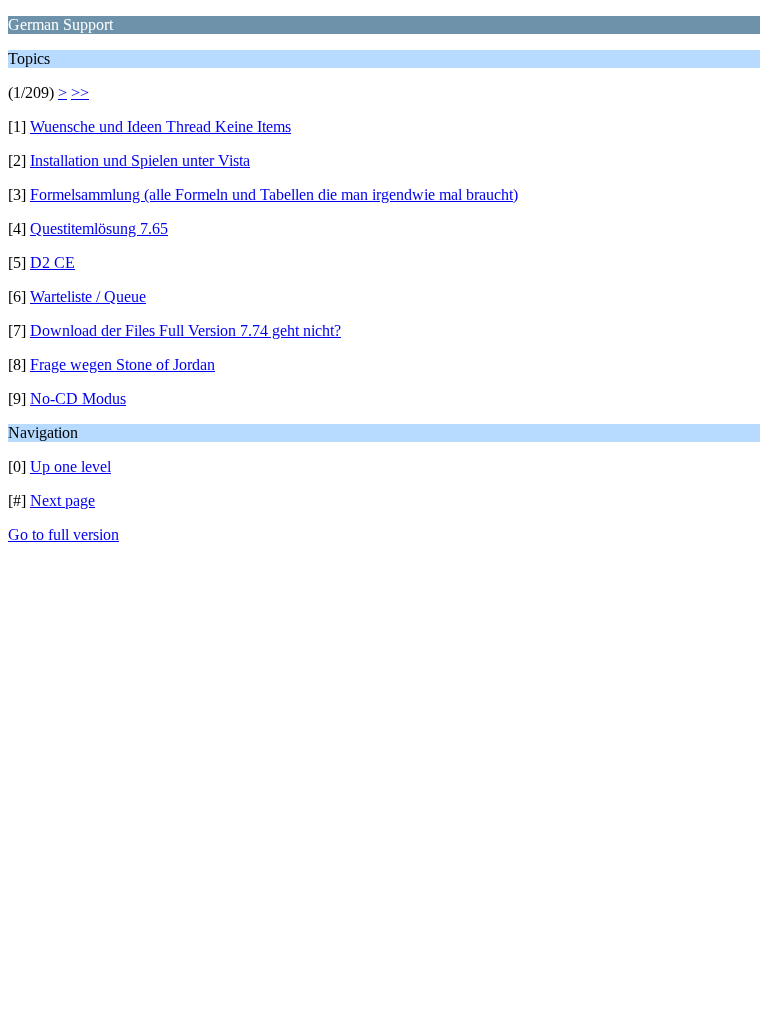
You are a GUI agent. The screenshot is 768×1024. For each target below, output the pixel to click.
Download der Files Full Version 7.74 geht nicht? (185, 330)
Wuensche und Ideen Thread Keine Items (160, 126)
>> (80, 92)
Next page (62, 500)
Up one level (70, 466)
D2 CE (52, 262)
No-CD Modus (78, 398)
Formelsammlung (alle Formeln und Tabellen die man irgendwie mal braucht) (274, 194)
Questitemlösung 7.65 (99, 228)
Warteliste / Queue (88, 296)
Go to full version (63, 534)
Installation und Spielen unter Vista (140, 160)
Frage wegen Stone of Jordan (122, 364)
